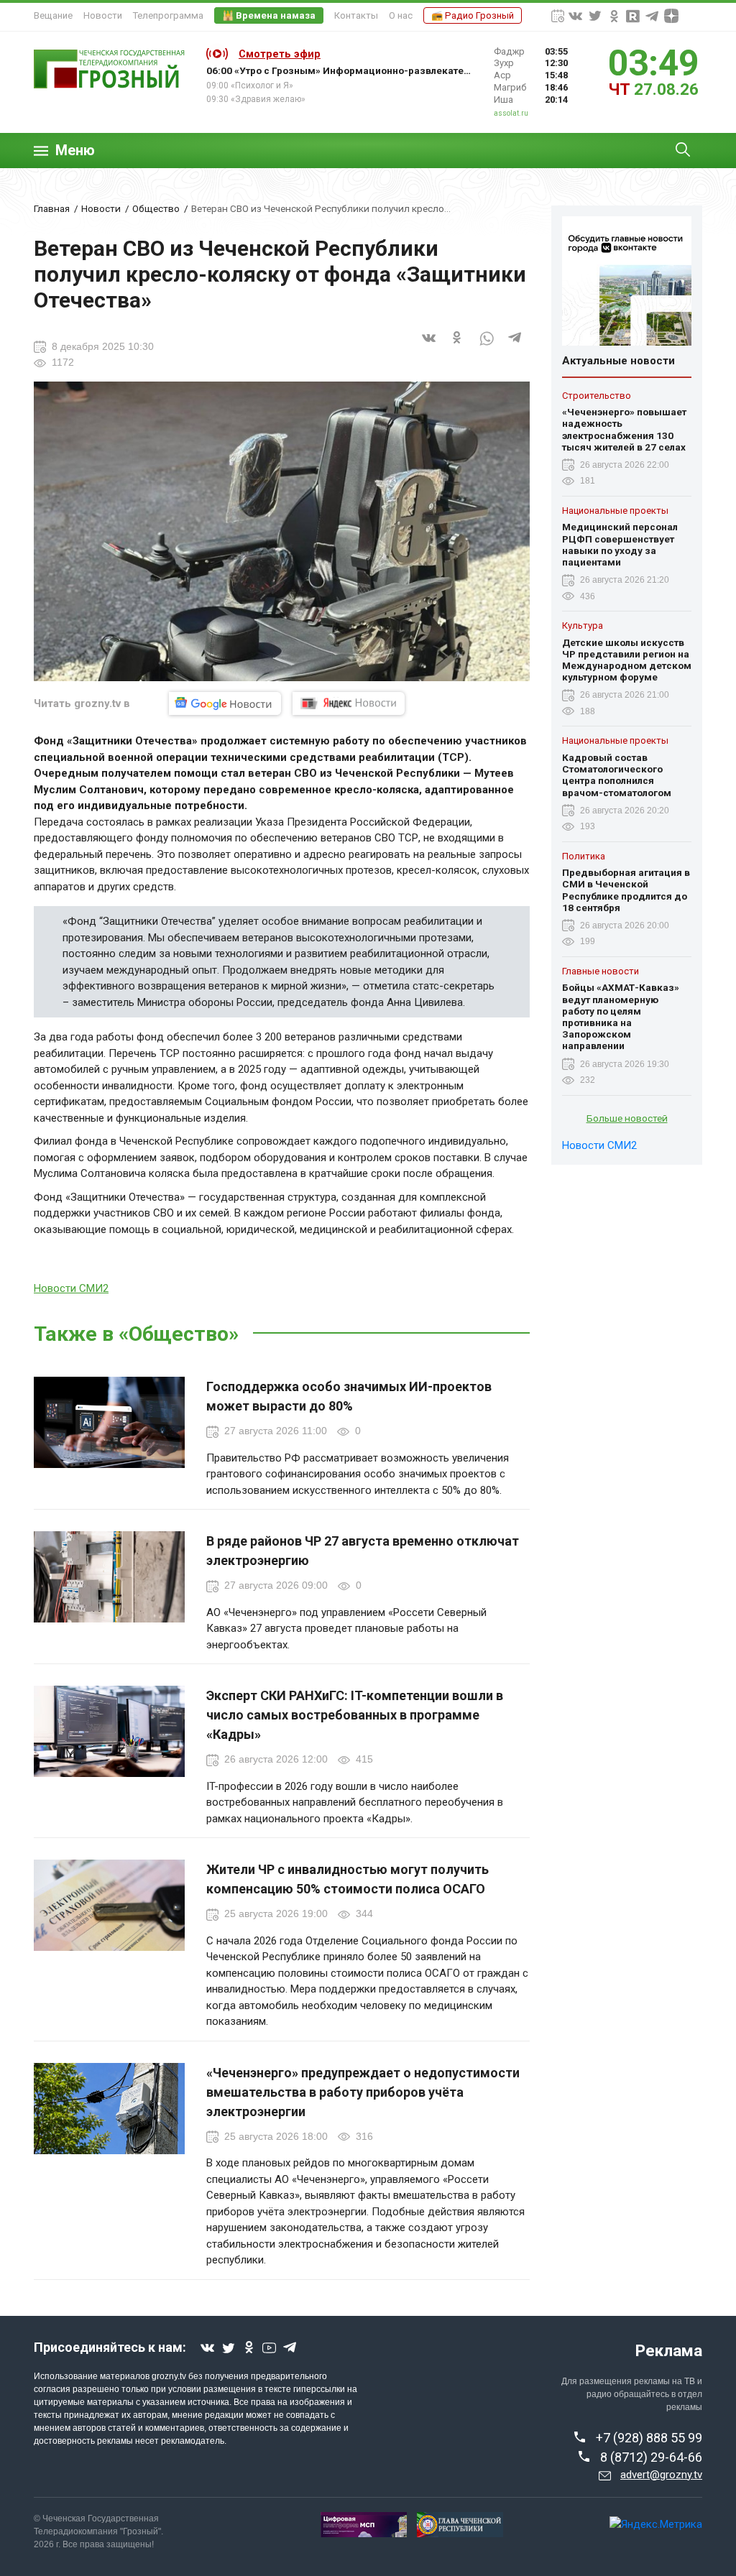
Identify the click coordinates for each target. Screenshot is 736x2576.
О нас (401, 15)
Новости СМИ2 (71, 1288)
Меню (75, 151)
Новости (103, 15)
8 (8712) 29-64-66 (651, 2457)
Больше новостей (627, 1118)
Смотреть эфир (280, 54)
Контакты (356, 15)
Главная (52, 208)
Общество (156, 208)
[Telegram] (515, 346)
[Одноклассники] (458, 346)
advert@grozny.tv (661, 2475)
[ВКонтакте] (429, 346)
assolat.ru (511, 113)
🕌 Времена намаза (269, 15)
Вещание (53, 15)
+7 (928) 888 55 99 (649, 2438)
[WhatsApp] (487, 346)
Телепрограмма (168, 15)
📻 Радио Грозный (473, 15)
